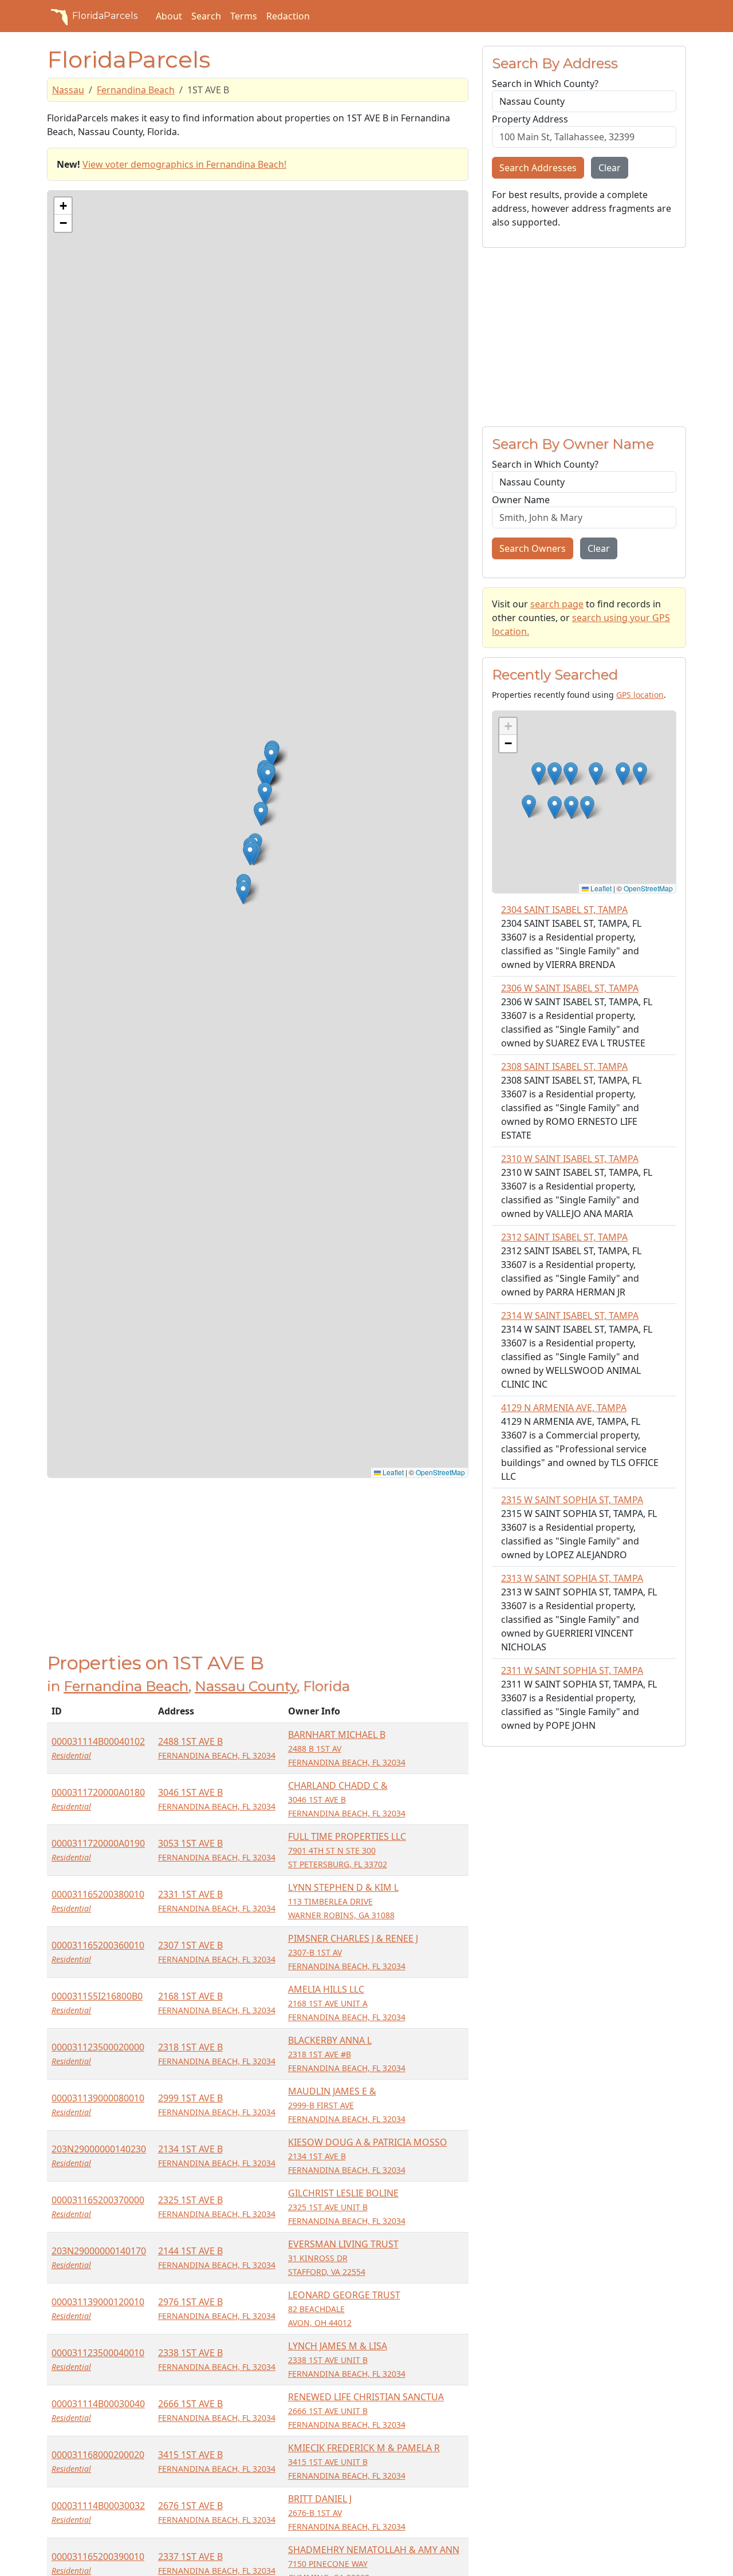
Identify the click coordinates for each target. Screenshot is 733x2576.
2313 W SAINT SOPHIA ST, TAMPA (572, 1578)
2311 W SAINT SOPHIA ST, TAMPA (572, 1670)
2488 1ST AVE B (217, 1748)
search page (557, 604)
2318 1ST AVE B (217, 2054)
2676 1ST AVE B (217, 2512)
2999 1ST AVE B (217, 2105)
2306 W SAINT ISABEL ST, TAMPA (570, 988)
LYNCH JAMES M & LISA (347, 2359)
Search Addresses (538, 168)
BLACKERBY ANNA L (347, 2054)
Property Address (530, 119)
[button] (265, 794)
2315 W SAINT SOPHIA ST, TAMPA (572, 1500)
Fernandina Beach (136, 90)
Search (206, 16)
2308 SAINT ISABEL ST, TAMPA (564, 1066)
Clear (610, 168)
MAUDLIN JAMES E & (347, 2105)
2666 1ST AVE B (217, 2410)
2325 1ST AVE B (217, 2206)
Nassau (68, 90)
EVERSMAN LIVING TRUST (343, 2257)
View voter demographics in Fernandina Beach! (184, 164)
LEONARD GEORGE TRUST (344, 2308)
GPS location (640, 695)
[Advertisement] (258, 1572)
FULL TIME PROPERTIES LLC (347, 1850)
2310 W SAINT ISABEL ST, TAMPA (570, 1159)
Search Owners (533, 548)
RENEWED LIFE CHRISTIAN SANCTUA (366, 2410)
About (169, 16)
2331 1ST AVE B (217, 1901)
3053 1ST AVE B (217, 1850)
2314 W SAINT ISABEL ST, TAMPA (570, 1315)
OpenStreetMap (440, 1472)
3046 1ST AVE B (217, 1799)
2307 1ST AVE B (217, 1952)
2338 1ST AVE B (217, 2359)
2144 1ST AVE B (217, 2257)
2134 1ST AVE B (217, 2156)
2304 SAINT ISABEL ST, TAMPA (564, 910)
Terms (244, 16)
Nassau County (246, 1686)
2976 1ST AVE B (217, 2308)
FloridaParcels (105, 16)
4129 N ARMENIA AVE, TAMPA (564, 1408)
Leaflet (392, 1472)
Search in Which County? (545, 84)
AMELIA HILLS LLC (347, 2003)
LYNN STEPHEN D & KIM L (343, 1901)
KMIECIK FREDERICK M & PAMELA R (364, 2461)
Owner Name (521, 500)
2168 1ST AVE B (217, 2003)
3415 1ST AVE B (217, 2461)
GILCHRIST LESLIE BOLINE (347, 2206)
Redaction (288, 16)
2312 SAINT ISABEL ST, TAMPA (564, 1237)
